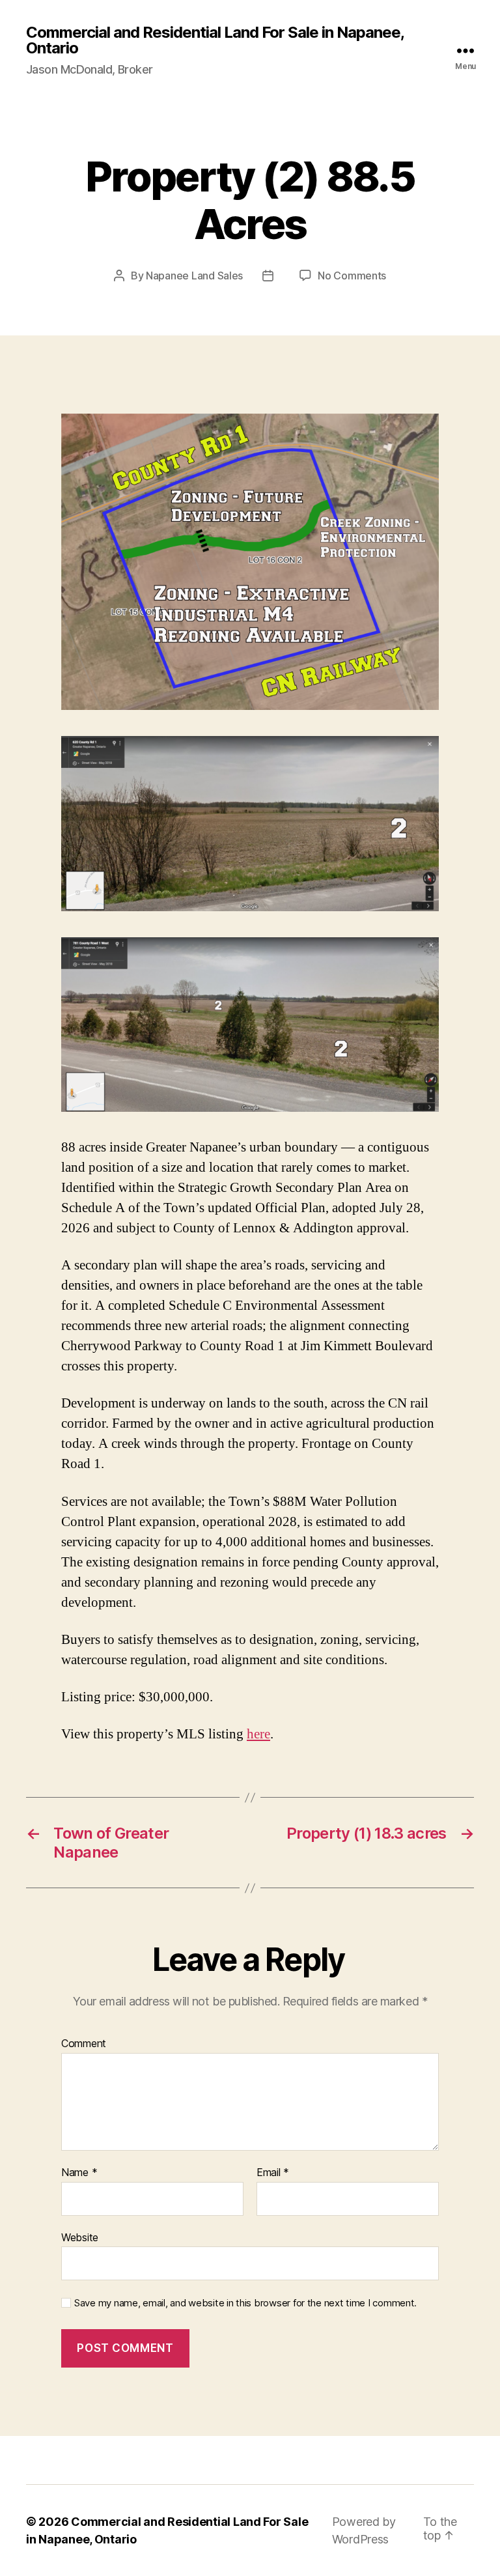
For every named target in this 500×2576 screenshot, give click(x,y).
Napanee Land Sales (194, 276)
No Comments (352, 276)
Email (273, 2173)
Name (79, 2173)
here (258, 1734)
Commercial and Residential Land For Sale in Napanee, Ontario (215, 40)
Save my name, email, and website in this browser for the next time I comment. (245, 2303)
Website (80, 2237)
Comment (84, 2044)
